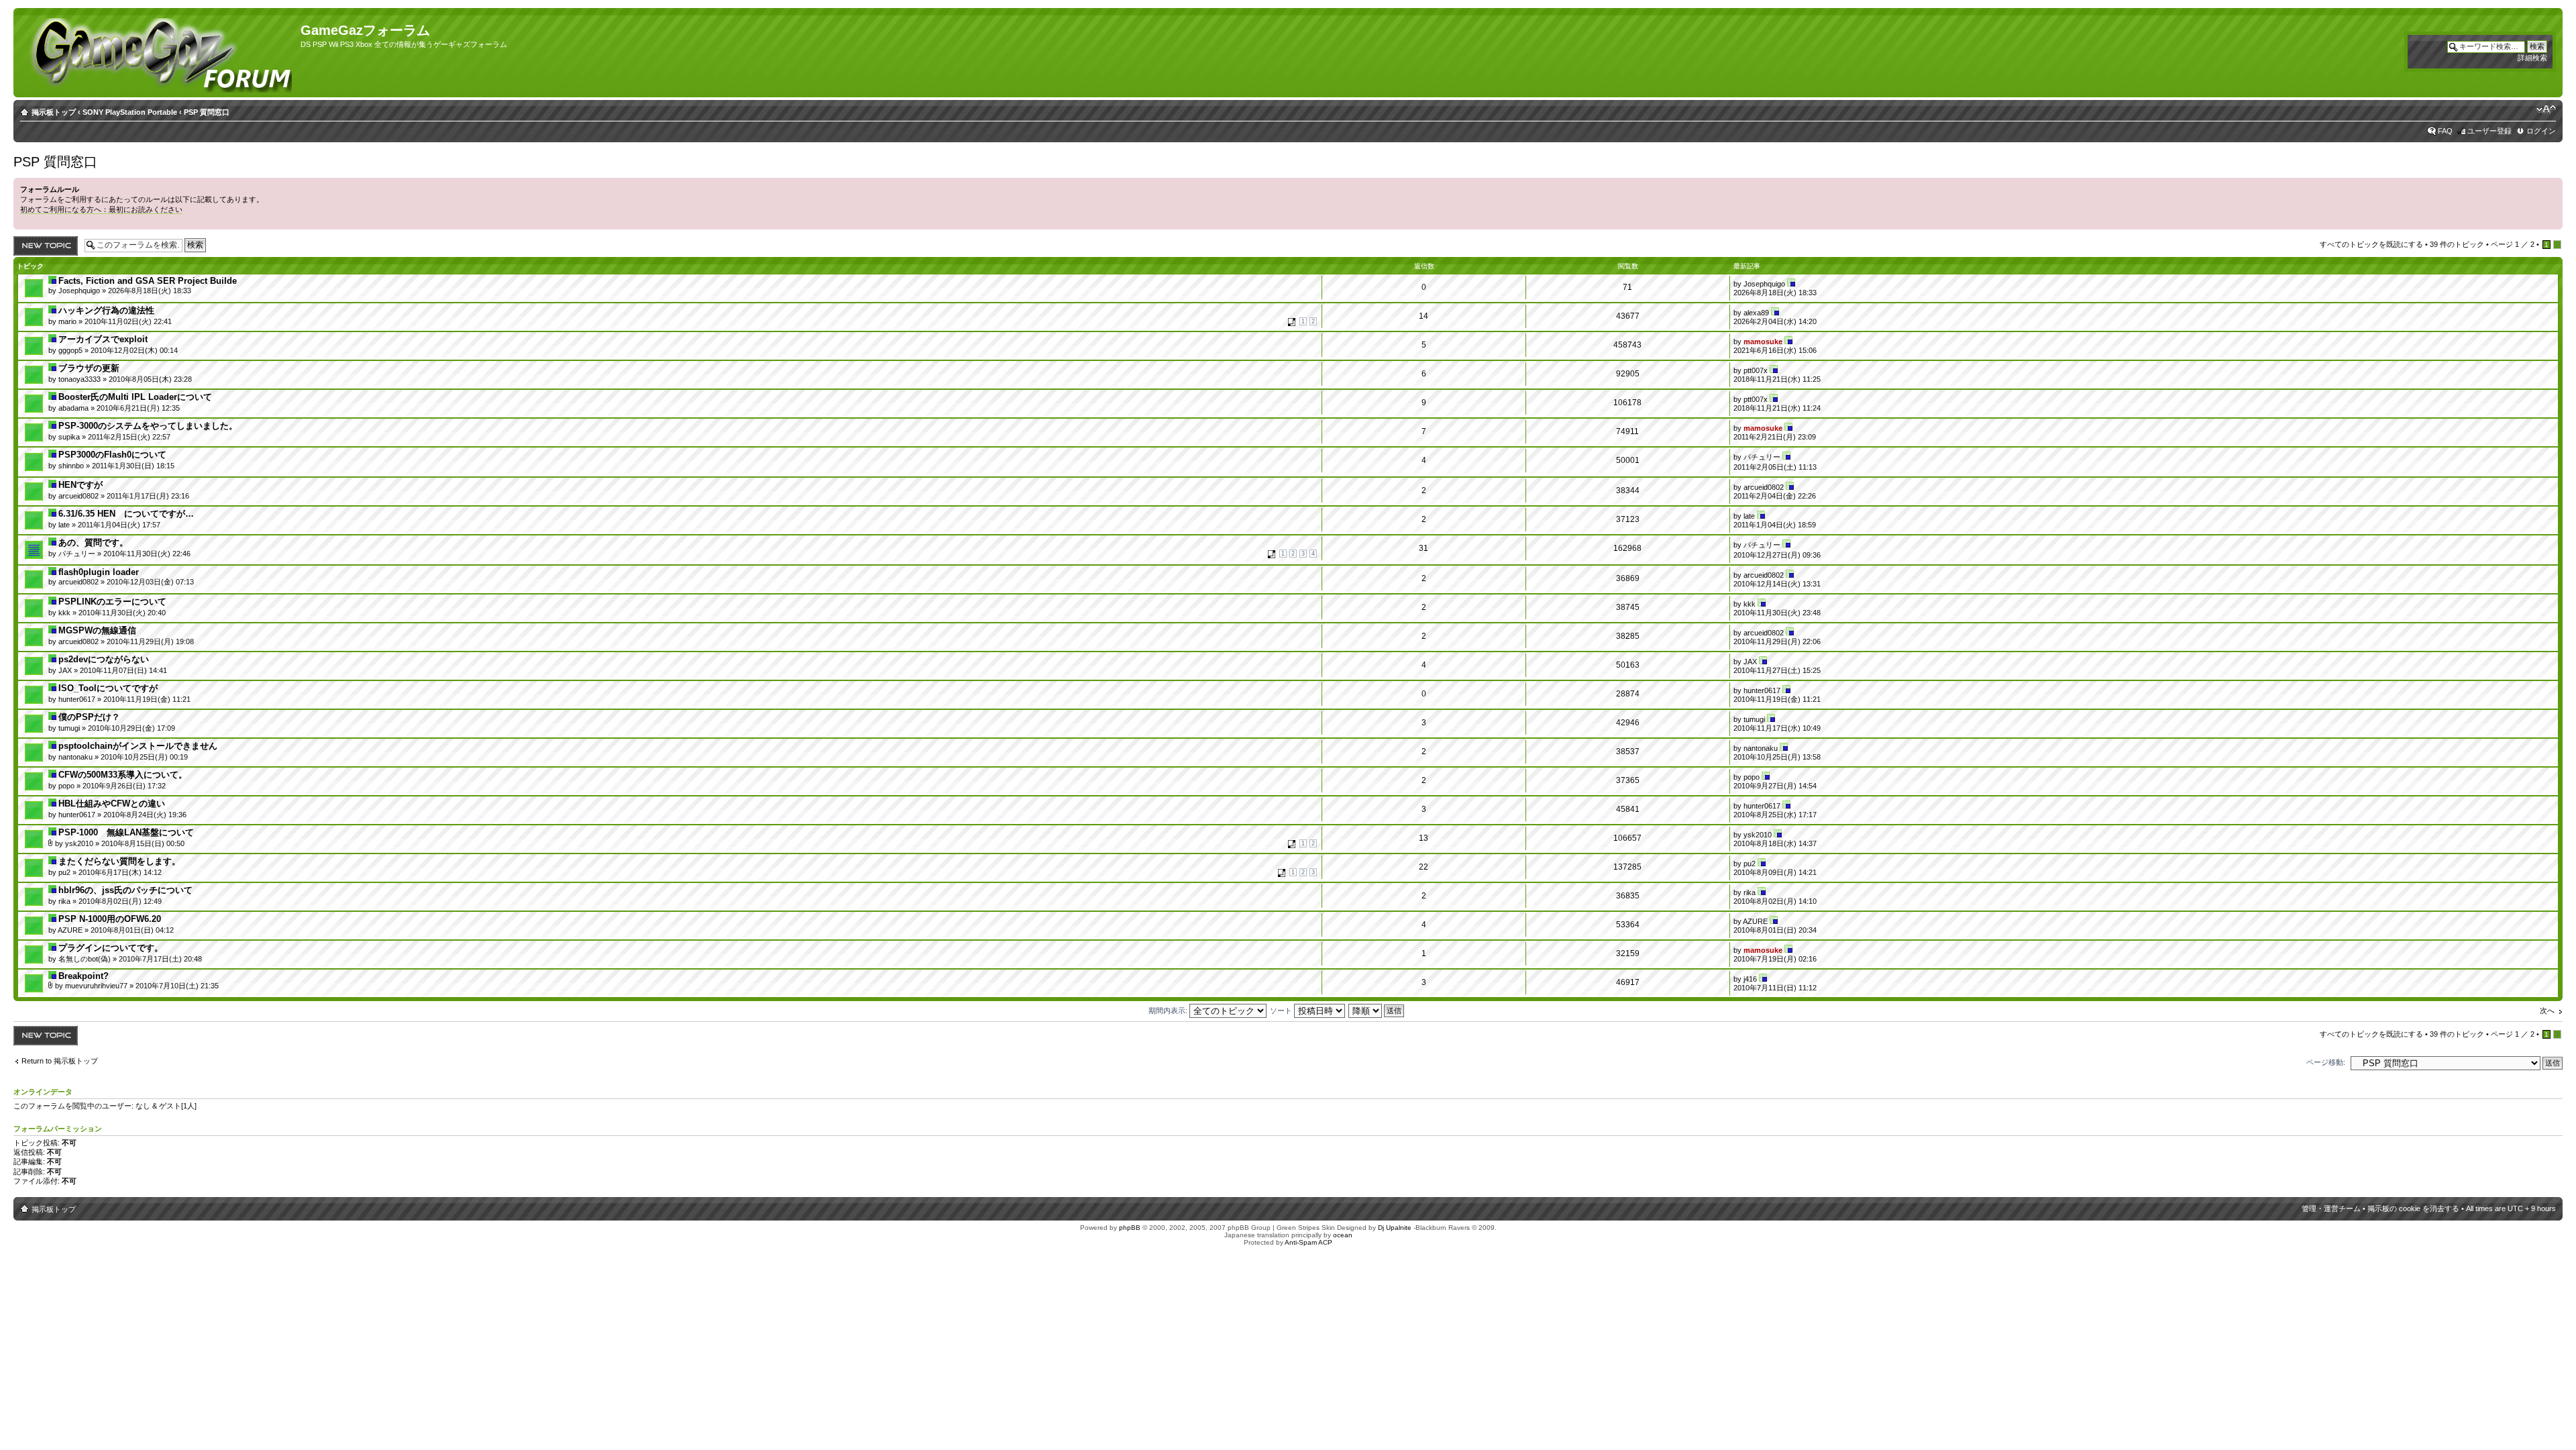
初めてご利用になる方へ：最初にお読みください (101, 209)
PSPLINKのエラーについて (112, 602)
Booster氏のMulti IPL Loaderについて (135, 397)
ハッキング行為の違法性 (106, 310)
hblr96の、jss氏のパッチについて (125, 890)
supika (69, 437)
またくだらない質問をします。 (119, 861)
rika (64, 901)
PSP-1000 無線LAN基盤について (126, 832)
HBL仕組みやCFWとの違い (112, 804)
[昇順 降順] (1377, 1011)
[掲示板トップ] (159, 53)
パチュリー (1762, 457)
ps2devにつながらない (104, 659)
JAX (65, 670)
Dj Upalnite (1395, 1228)
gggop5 (70, 350)
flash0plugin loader (99, 572)
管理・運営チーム (2331, 1208)
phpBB (1130, 1228)
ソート (1282, 1011)
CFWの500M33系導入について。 (123, 775)
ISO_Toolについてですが (108, 688)
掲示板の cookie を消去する (2413, 1208)
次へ (2547, 1011)
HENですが (80, 485)
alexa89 (1756, 313)
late (64, 525)
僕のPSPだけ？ (89, 717)
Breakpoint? (84, 976)
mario (67, 321)
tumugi (69, 728)
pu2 (64, 872)
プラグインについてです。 (111, 948)
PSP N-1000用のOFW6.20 (110, 919)
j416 (1750, 979)
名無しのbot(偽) (85, 959)
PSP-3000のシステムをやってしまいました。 (148, 426)
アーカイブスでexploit (103, 339)
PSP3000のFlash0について (112, 455)
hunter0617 (77, 699)
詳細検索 (2532, 58)
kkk (64, 613)
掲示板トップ (54, 112)
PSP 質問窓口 (207, 112)
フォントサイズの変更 (2546, 109)
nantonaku (75, 757)
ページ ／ (2513, 244)
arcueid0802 (78, 496)
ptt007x (1756, 370)
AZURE (70, 930)
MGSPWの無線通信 (97, 630)
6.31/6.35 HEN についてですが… (126, 514)
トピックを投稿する (43, 246)
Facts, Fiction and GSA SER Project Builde (148, 281)
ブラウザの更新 (89, 368)
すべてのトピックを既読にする (2371, 244)
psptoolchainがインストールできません (138, 746)
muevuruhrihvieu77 (96, 986)
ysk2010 (79, 843)
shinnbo (71, 466)
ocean (1343, 1235)
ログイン (2541, 131)
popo (66, 786)
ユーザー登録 (2489, 131)
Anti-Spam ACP (1308, 1242)
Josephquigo (79, 291)
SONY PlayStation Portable (130, 112)
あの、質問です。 (93, 542)
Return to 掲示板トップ (60, 1061)
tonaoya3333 (79, 379)
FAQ (2445, 131)
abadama (73, 408)
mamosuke (1763, 342)
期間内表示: (1169, 1011)
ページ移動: (2326, 1062)
